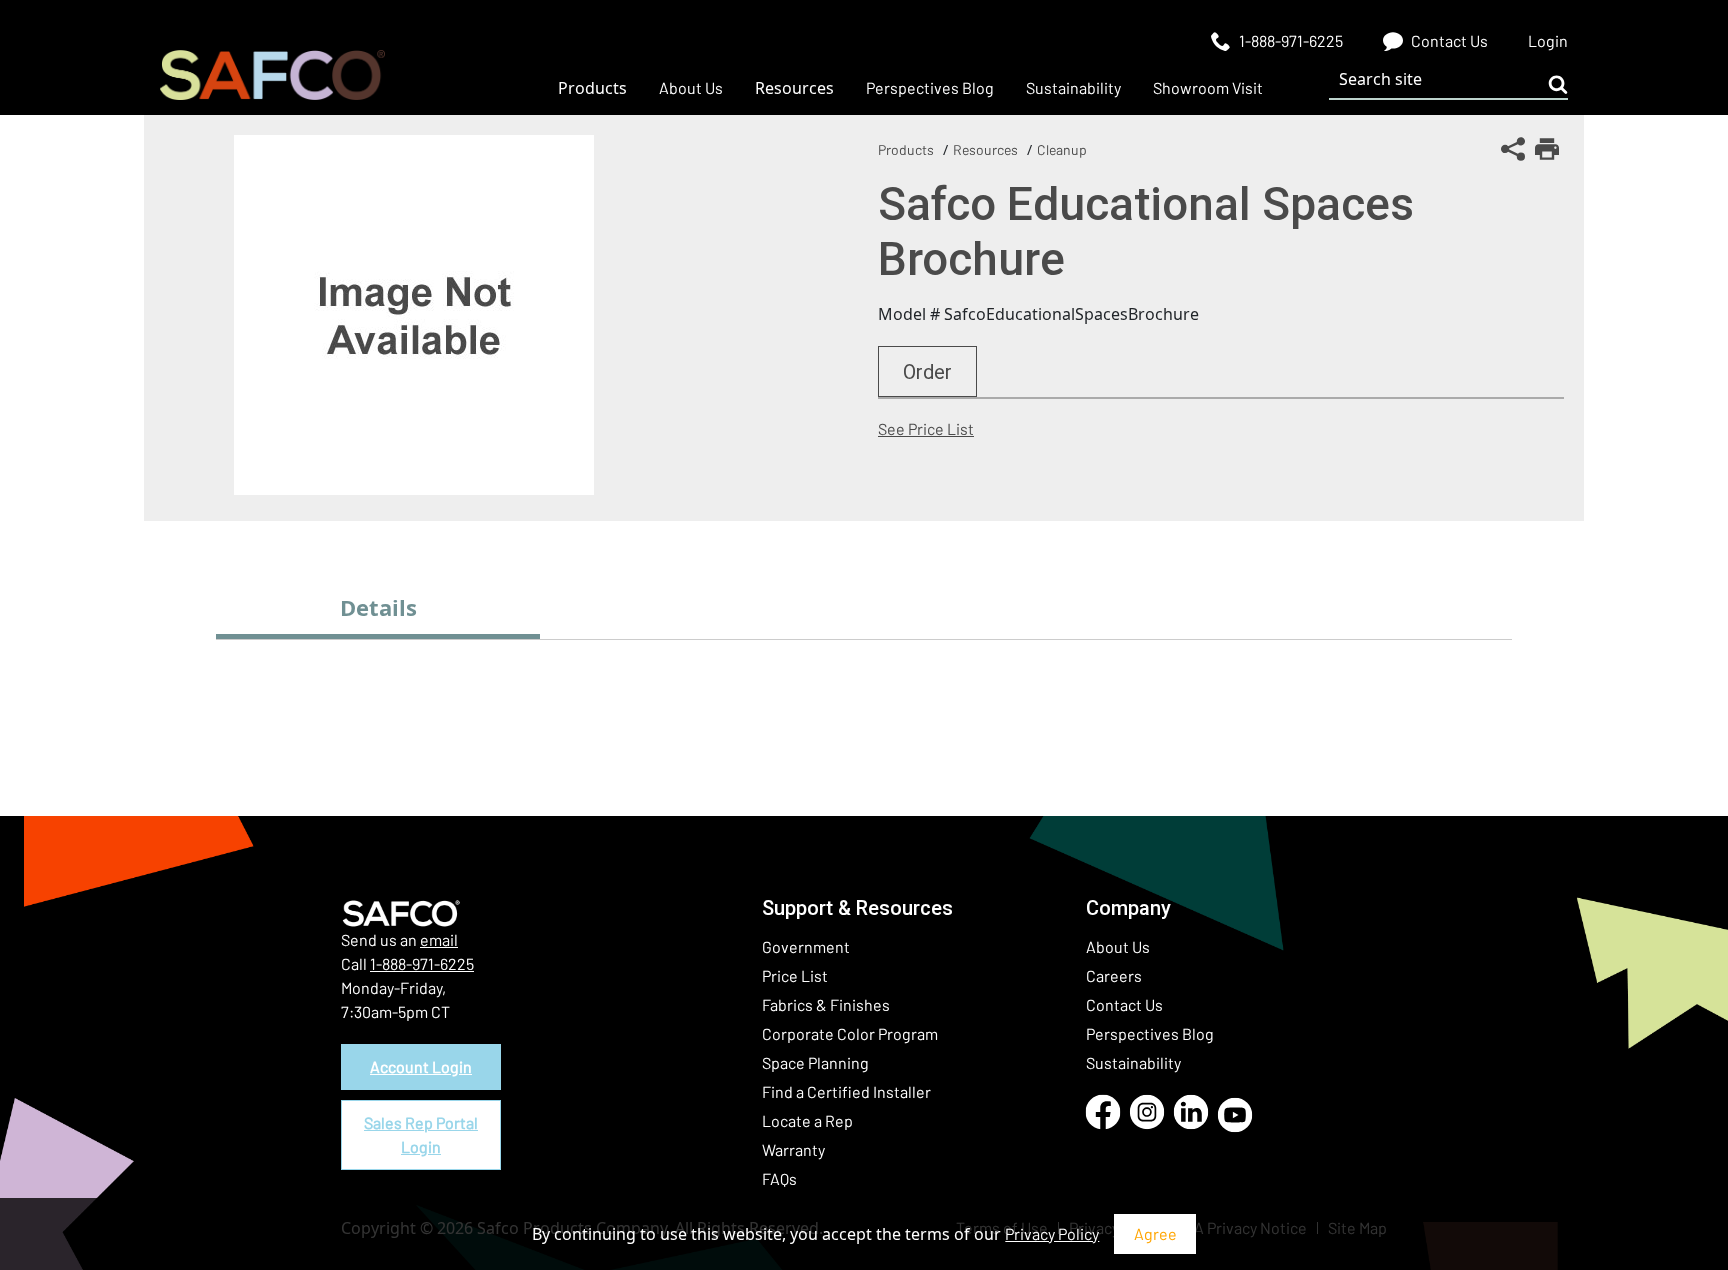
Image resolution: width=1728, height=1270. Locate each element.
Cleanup (1062, 149)
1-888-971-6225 (422, 963)
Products (906, 149)
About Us (1118, 946)
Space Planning (815, 1062)
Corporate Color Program (850, 1033)
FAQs (779, 1178)
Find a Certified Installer (846, 1091)
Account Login (421, 1066)
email (439, 939)
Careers (1114, 975)
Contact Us (1124, 1004)
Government (806, 946)
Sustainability (1133, 1062)
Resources (985, 149)
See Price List (926, 428)
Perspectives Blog (1150, 1033)
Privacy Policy (1052, 1233)
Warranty (793, 1149)
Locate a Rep (807, 1120)
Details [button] (378, 607)
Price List (795, 975)
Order (927, 372)
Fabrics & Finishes (826, 1004)
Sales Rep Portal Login (421, 1134)
